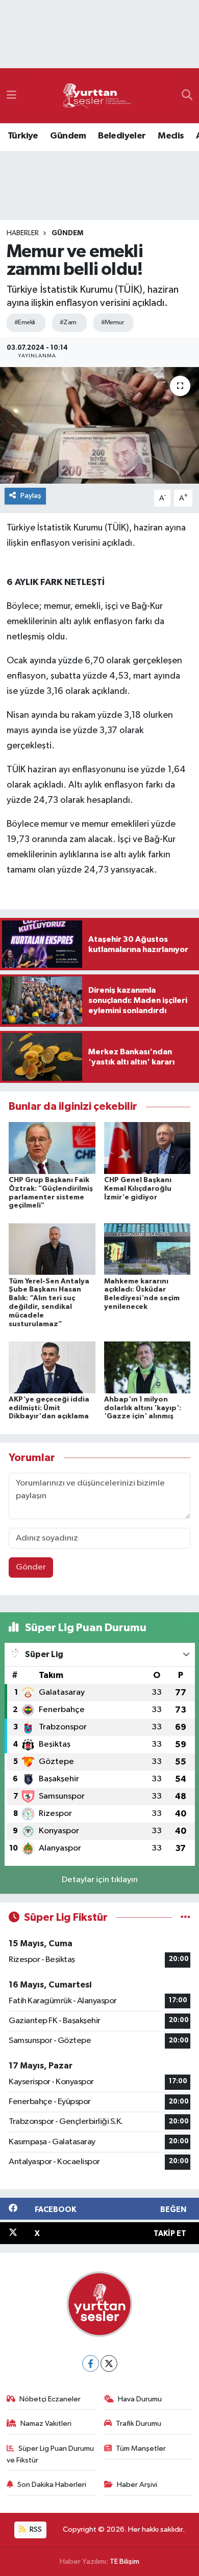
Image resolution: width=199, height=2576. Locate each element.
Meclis (171, 136)
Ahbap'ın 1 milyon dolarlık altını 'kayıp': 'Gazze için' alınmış (143, 1408)
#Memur (113, 323)
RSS (35, 2529)
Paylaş (31, 496)
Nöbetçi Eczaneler (50, 2399)
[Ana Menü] (11, 95)
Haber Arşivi (137, 2485)
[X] (109, 2363)
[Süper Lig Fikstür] (185, 1917)
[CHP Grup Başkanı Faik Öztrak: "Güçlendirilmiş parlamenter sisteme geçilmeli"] (52, 1148)
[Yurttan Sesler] (97, 96)
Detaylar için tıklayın (100, 1880)
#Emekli (25, 323)
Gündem (68, 136)
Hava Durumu (140, 2399)
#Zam (68, 323)
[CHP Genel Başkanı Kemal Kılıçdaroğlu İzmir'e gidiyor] (147, 1148)
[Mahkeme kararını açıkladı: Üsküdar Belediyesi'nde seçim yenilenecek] (147, 1249)
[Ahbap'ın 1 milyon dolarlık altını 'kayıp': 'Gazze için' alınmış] (147, 1367)
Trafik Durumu (139, 2424)
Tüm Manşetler (141, 2448)
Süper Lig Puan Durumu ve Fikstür (51, 2454)
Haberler (23, 233)
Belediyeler (122, 136)
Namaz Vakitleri (46, 2424)
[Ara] (187, 96)
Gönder (31, 1567)
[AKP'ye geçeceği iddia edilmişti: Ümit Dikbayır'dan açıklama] (52, 1367)
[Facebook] (91, 2363)
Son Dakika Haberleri (52, 2485)
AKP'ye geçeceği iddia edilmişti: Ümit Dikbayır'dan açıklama (49, 1408)
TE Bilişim (125, 2561)
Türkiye (23, 136)
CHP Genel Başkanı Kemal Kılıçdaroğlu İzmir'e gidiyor (138, 1189)
